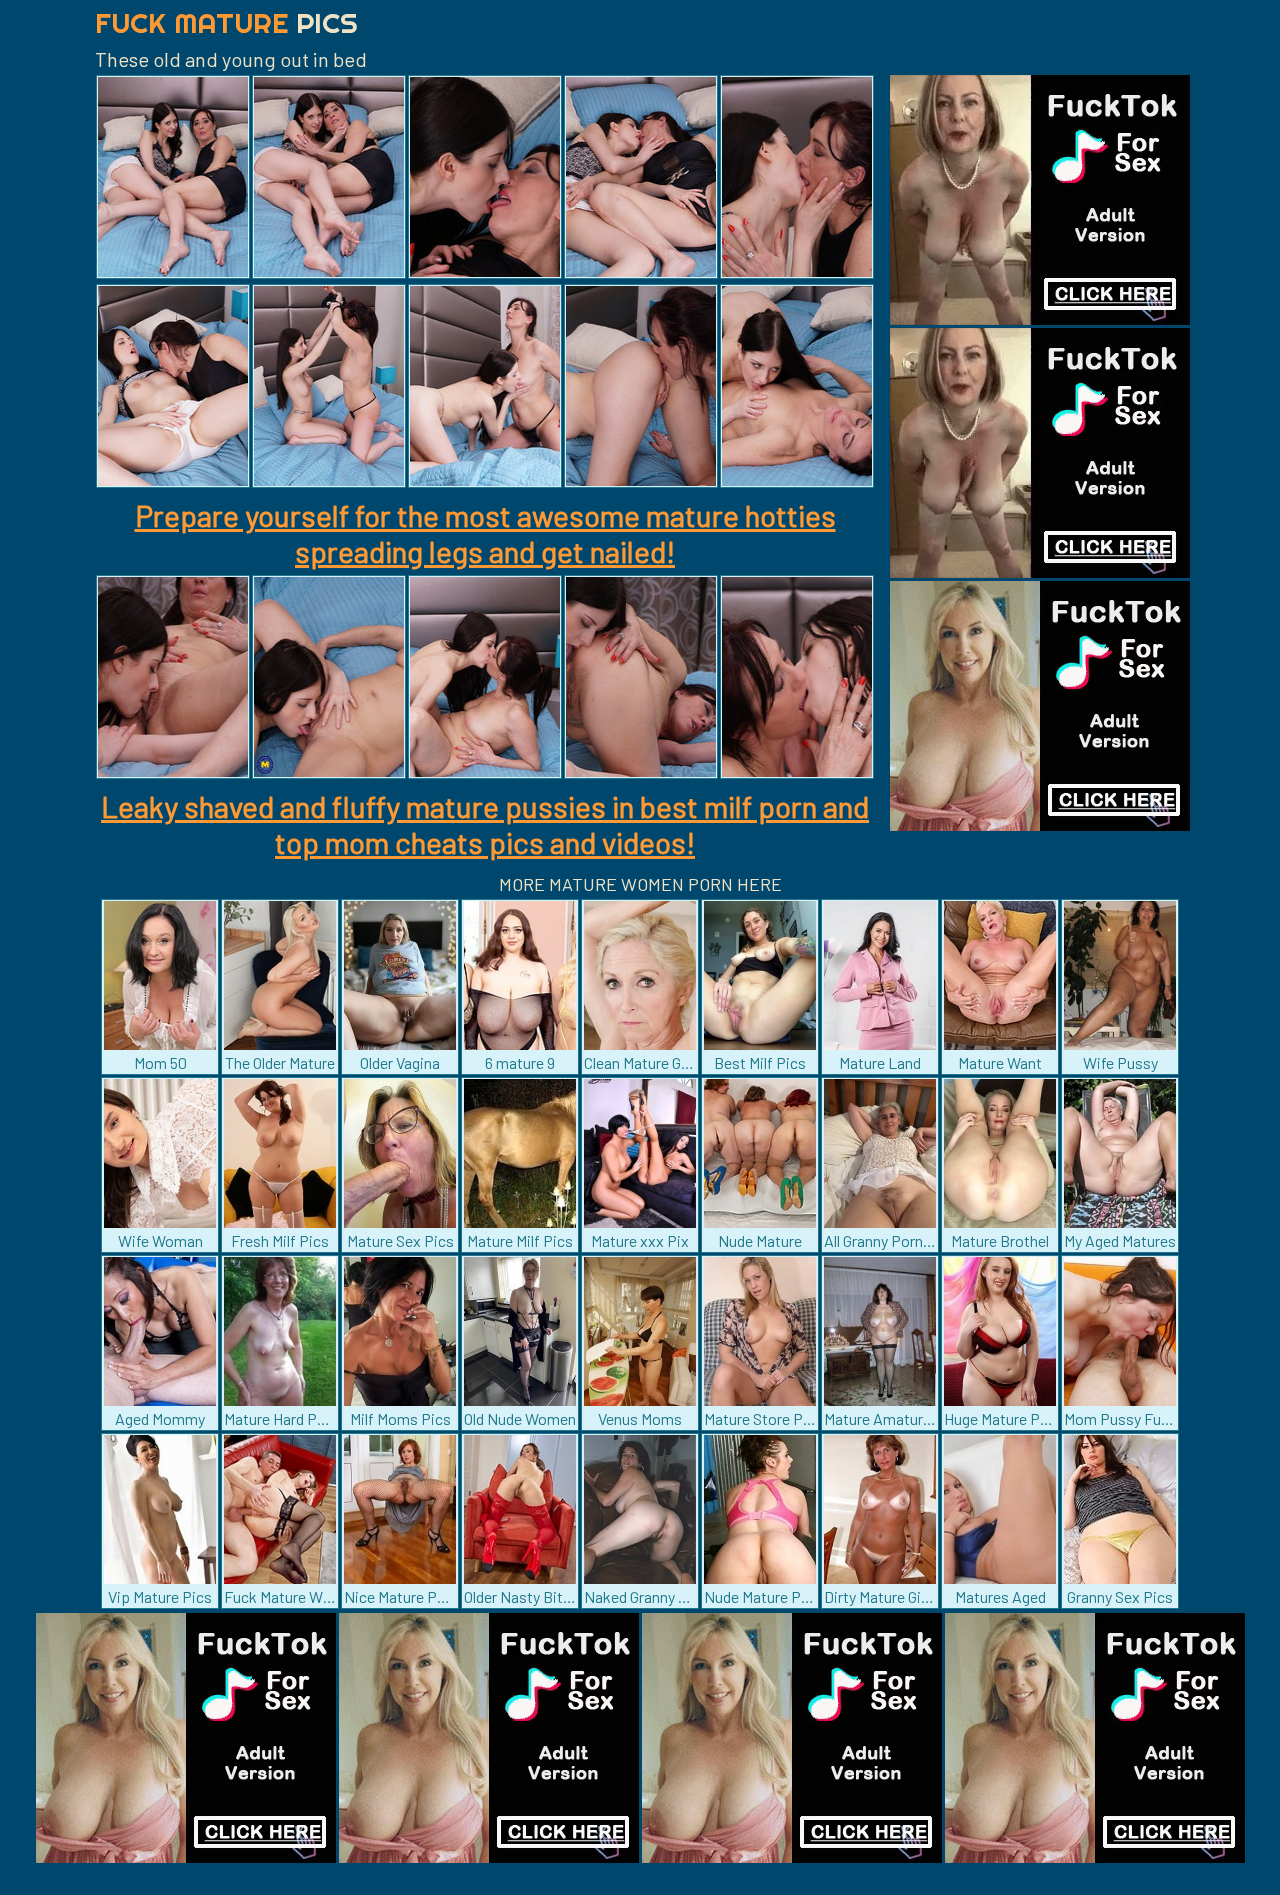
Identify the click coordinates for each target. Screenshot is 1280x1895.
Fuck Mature (226, 22)
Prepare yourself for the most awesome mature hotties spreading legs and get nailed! (485, 533)
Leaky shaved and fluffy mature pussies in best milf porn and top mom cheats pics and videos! (485, 824)
